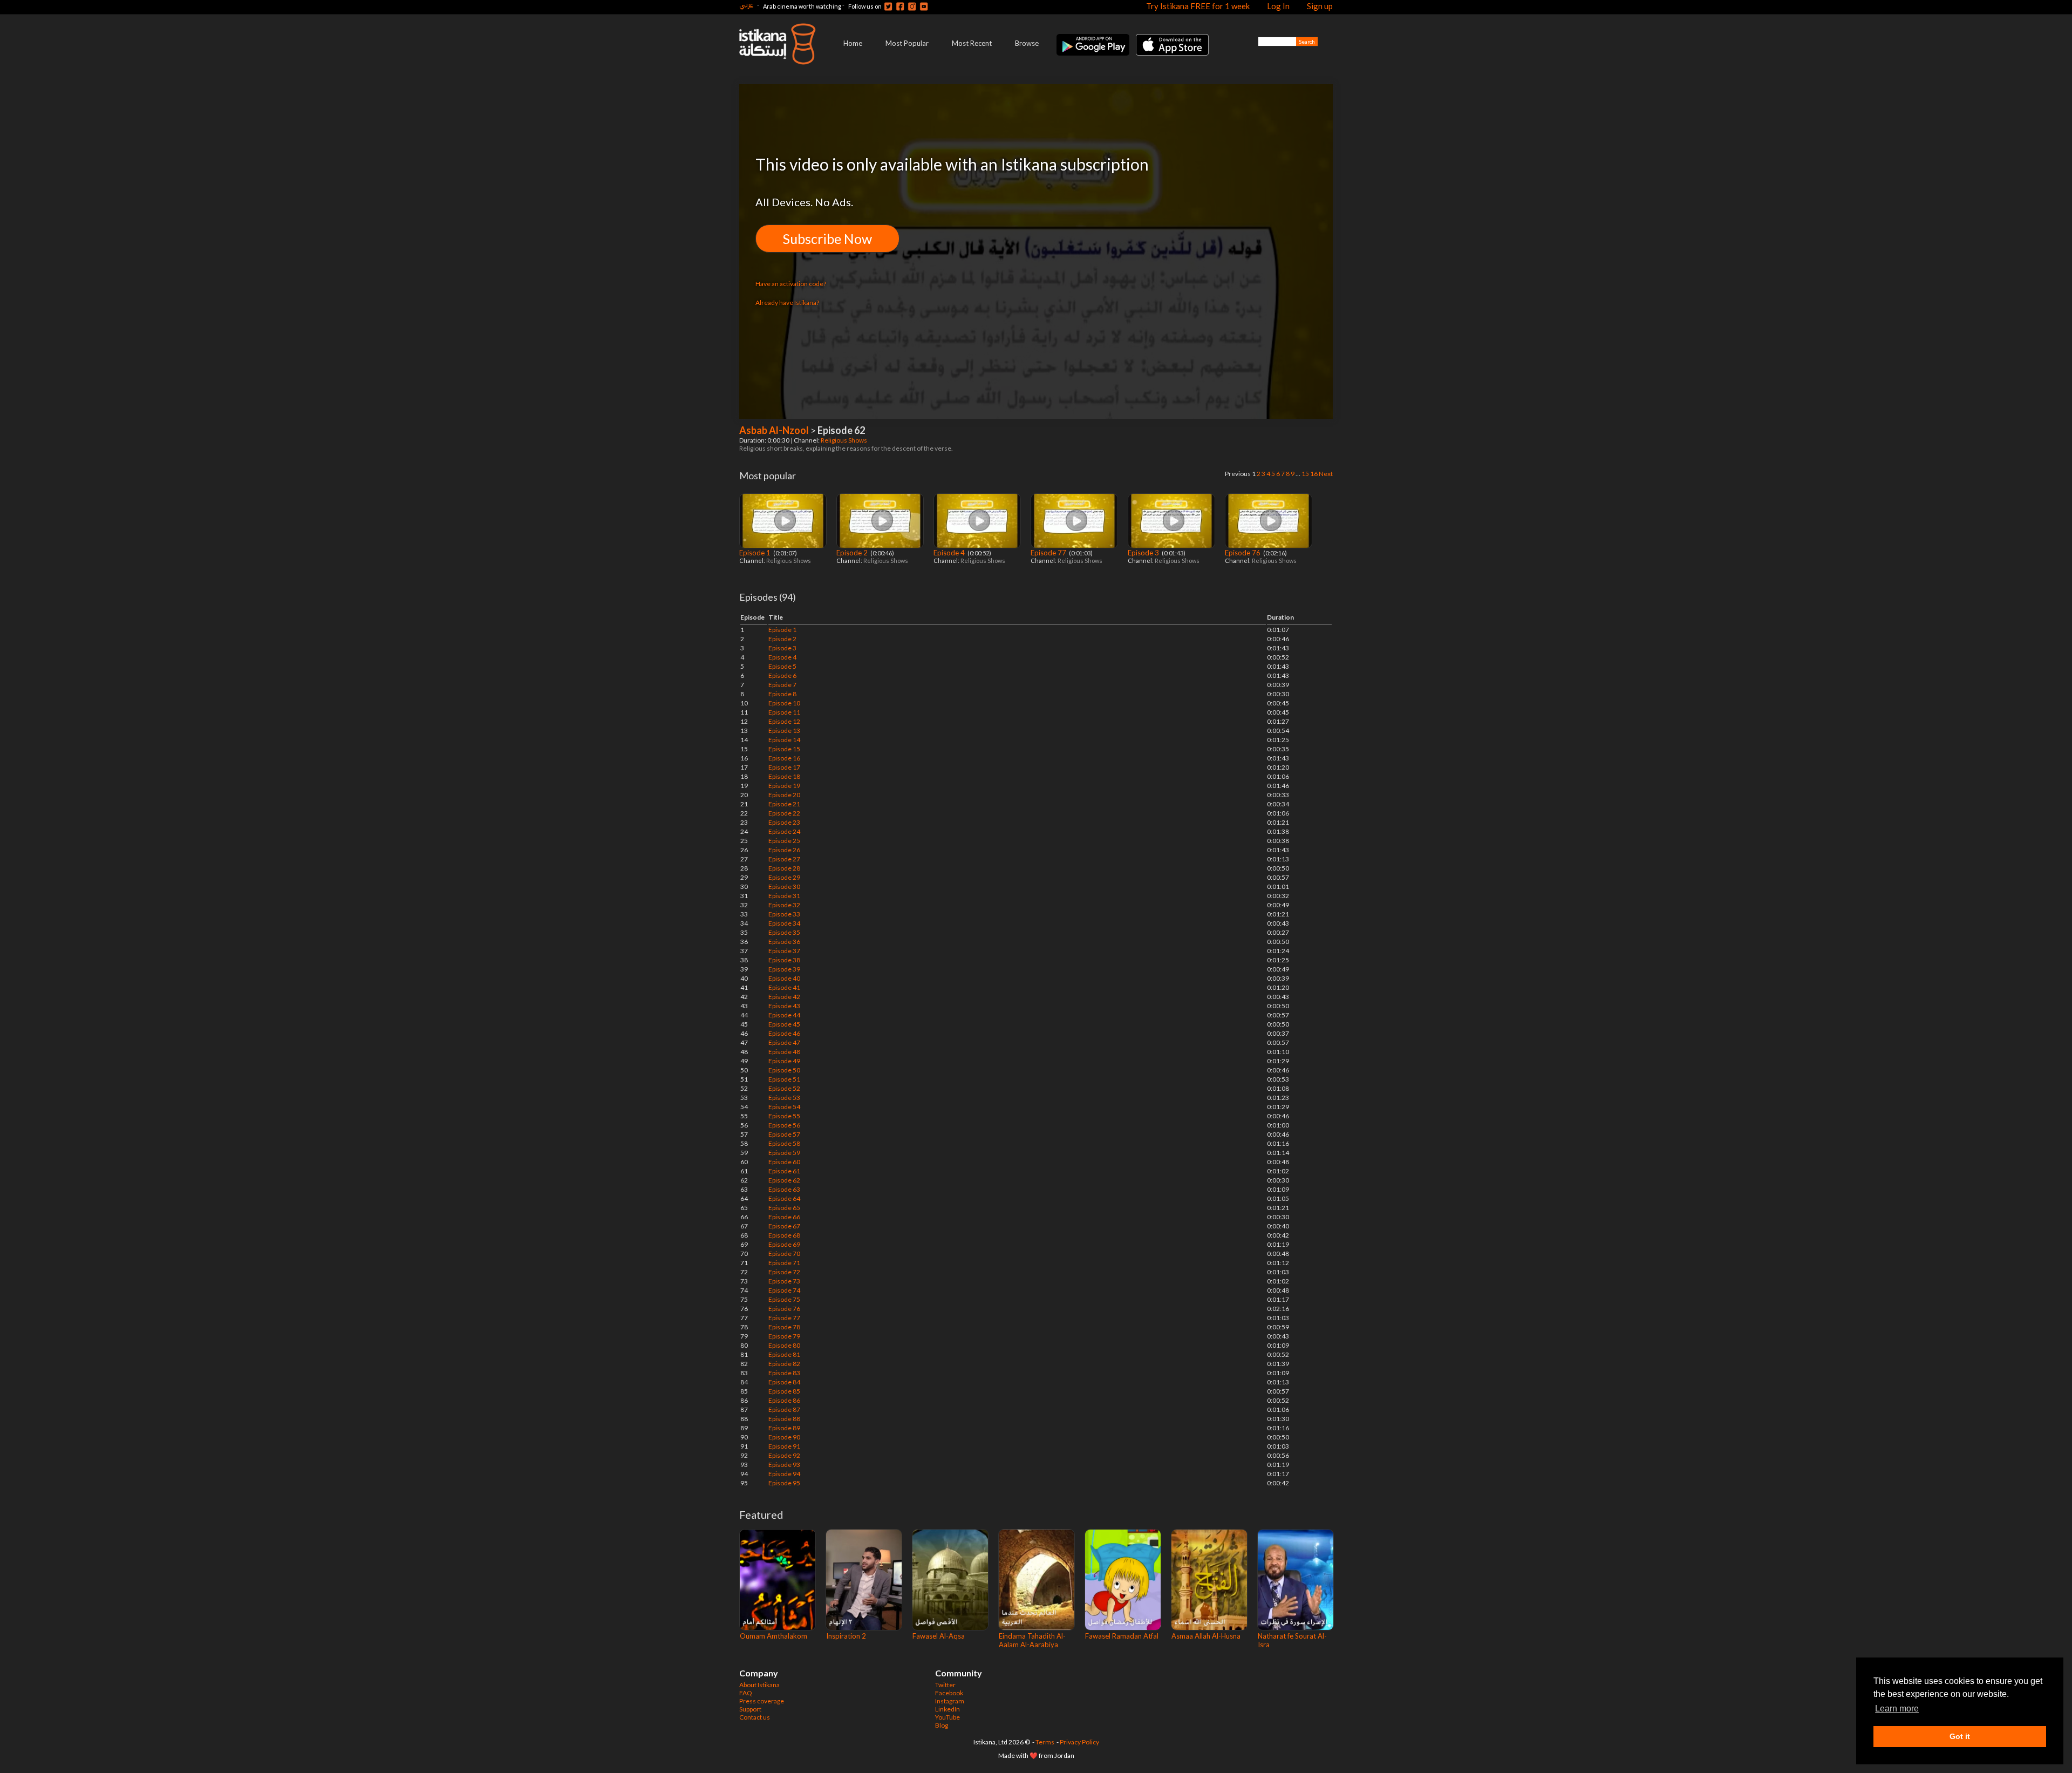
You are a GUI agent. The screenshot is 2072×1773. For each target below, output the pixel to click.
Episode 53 (784, 1098)
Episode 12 (784, 721)
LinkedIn (948, 1709)
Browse (1027, 43)
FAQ (746, 1693)
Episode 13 (784, 731)
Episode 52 (784, 1088)
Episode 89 (784, 1428)
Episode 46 (784, 1033)
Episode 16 (784, 758)
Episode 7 (782, 685)
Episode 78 (784, 1327)
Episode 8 (782, 694)
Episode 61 (784, 1171)
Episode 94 (784, 1474)
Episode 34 (784, 923)
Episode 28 (784, 868)
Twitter (945, 1685)
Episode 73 (784, 1281)
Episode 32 (784, 905)
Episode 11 (784, 712)
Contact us (755, 1717)
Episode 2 (853, 553)
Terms (1045, 1742)
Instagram (950, 1701)
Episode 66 (784, 1217)
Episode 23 (784, 822)
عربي (746, 5)
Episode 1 (756, 553)
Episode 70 (784, 1254)
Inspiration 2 (846, 1636)
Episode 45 (784, 1024)
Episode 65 (784, 1208)
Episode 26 (784, 850)
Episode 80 (784, 1345)
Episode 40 (784, 978)
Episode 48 (784, 1052)
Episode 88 (784, 1419)
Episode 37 (784, 951)
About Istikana (759, 1685)
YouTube (948, 1717)
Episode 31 (784, 896)
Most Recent (972, 43)
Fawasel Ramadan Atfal (1122, 1636)
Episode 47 (784, 1042)
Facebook (949, 1693)
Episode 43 (784, 1006)
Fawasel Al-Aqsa (939, 1636)
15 (1305, 474)
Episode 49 (784, 1061)
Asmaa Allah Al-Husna (1206, 1636)
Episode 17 (784, 767)
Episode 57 (784, 1134)
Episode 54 (784, 1107)
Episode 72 (784, 1272)
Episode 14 (784, 740)
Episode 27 (784, 859)
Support (750, 1709)
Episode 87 (784, 1409)
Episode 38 (784, 960)
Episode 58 (784, 1143)
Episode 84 (784, 1382)
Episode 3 (1144, 553)
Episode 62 (784, 1180)
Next (1326, 474)
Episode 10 (784, 703)
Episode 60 (784, 1162)
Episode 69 (784, 1244)
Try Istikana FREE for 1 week (1198, 6)
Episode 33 (784, 914)
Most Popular (907, 43)
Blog (942, 1725)
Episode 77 (1049, 553)
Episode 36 (784, 942)
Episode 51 (784, 1079)
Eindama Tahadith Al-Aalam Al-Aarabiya (1032, 1640)
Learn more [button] (1897, 1709)
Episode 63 (784, 1189)
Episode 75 (784, 1299)
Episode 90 (784, 1437)
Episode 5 (782, 666)
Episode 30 (784, 886)
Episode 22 (784, 813)
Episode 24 (784, 831)
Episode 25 (784, 841)
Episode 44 (784, 1015)
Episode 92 (784, 1455)
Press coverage (762, 1701)
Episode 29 (784, 877)
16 (1314, 474)
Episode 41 (784, 987)
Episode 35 (784, 932)
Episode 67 (784, 1226)
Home (853, 43)
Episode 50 (784, 1070)
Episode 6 (782, 675)
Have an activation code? (791, 284)
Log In (1278, 6)
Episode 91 (784, 1446)
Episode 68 (784, 1235)
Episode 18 (784, 776)
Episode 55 (784, 1116)
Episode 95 (784, 1483)
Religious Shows (844, 440)
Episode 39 (784, 969)
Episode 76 (1243, 553)
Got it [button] (1960, 1736)
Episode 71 (784, 1263)
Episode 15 (784, 749)
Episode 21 (784, 804)
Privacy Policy (1079, 1742)
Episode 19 (784, 786)
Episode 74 (784, 1290)
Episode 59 (784, 1153)
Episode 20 (784, 795)
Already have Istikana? (787, 303)
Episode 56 (784, 1125)
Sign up (1320, 6)
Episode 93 (784, 1465)
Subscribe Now (827, 239)
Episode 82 (784, 1364)
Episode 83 (784, 1373)
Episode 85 (784, 1391)
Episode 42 (784, 997)
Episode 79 (784, 1336)
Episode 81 (784, 1354)
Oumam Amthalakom (773, 1636)
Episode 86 (784, 1400)
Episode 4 (950, 553)
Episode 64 (784, 1198)
